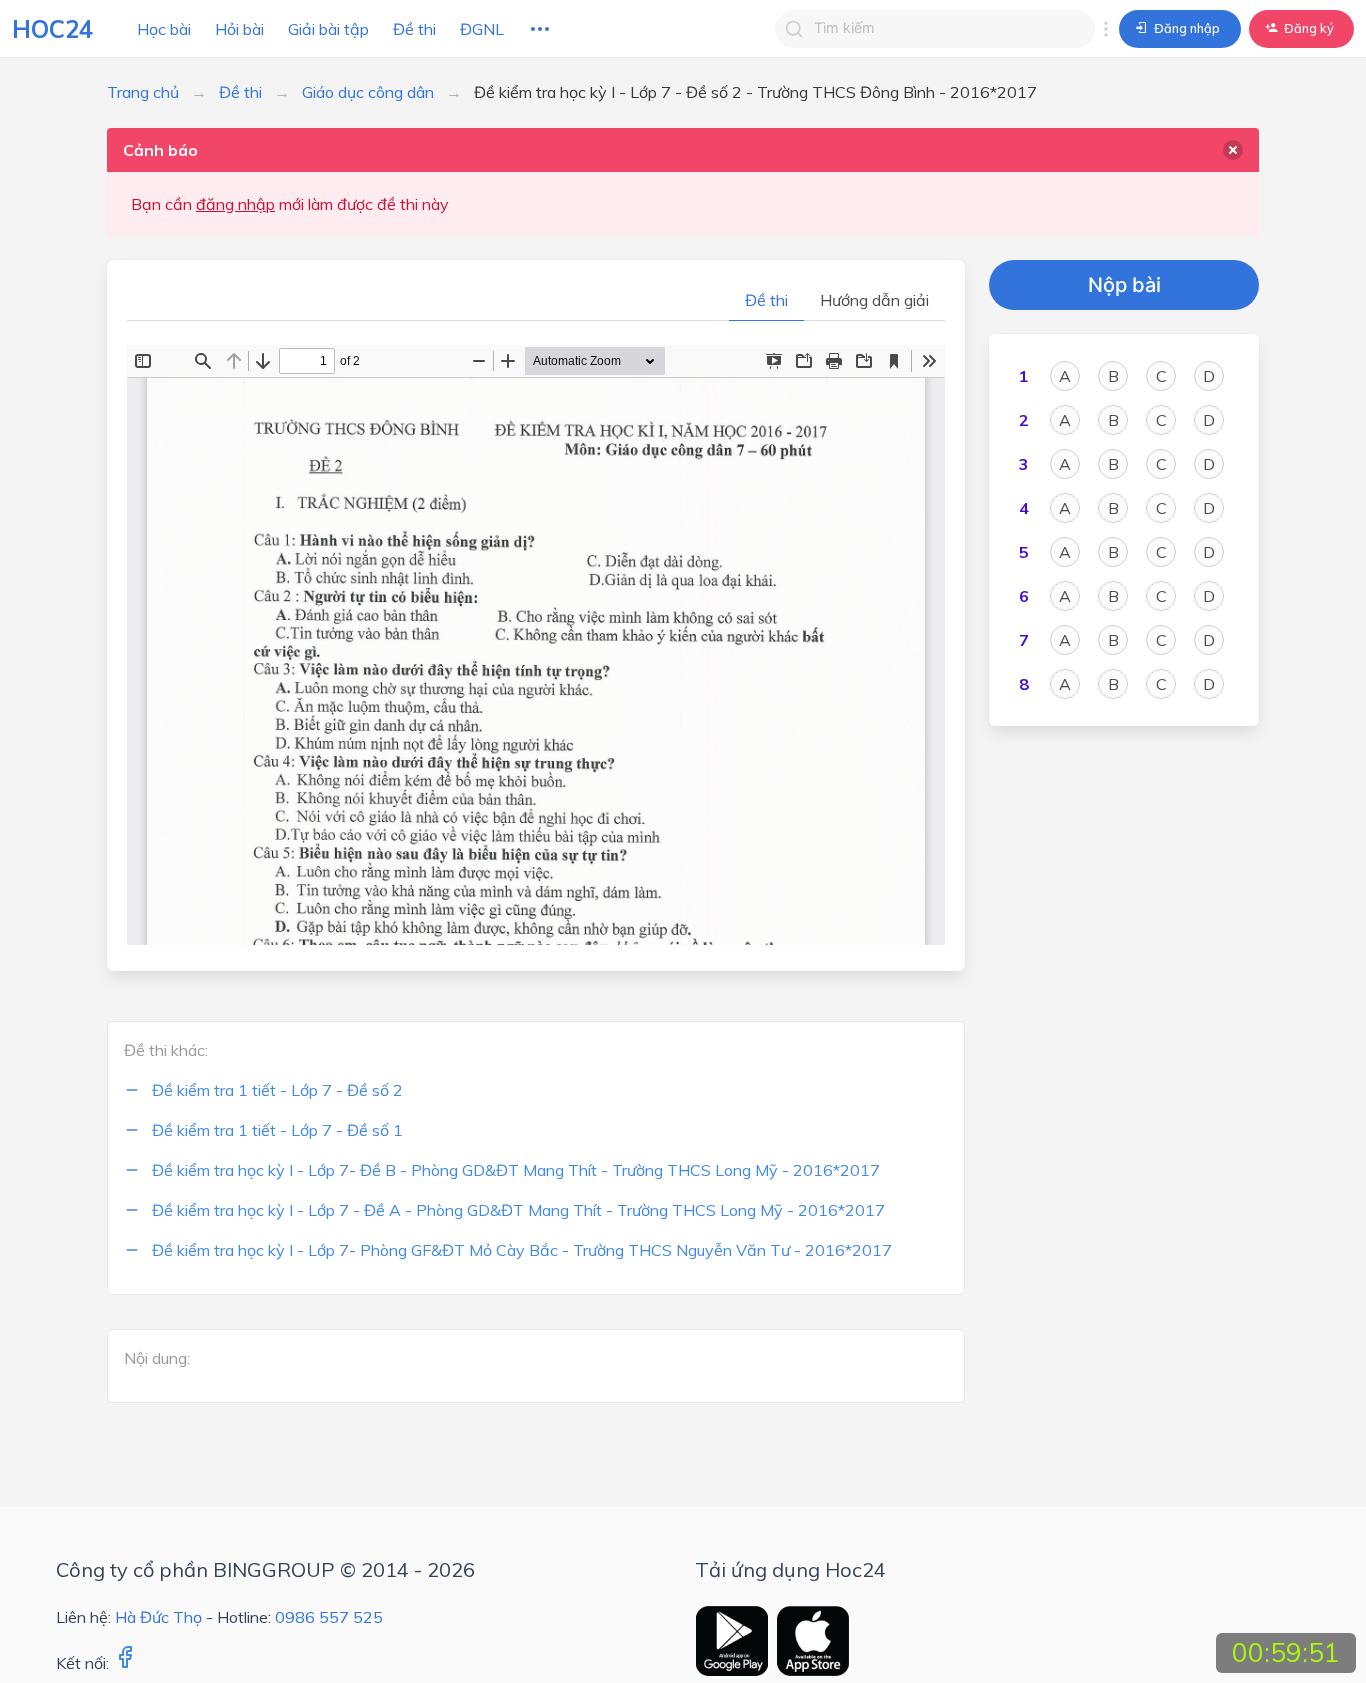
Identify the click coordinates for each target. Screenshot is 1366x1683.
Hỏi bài (239, 29)
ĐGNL (482, 29)
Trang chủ (143, 92)
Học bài (164, 29)
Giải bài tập (328, 29)
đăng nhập (235, 204)
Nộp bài (1124, 285)
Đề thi (414, 29)
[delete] (1233, 150)
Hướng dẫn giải (874, 300)
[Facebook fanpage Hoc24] (125, 1663)
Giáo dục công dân (368, 92)
